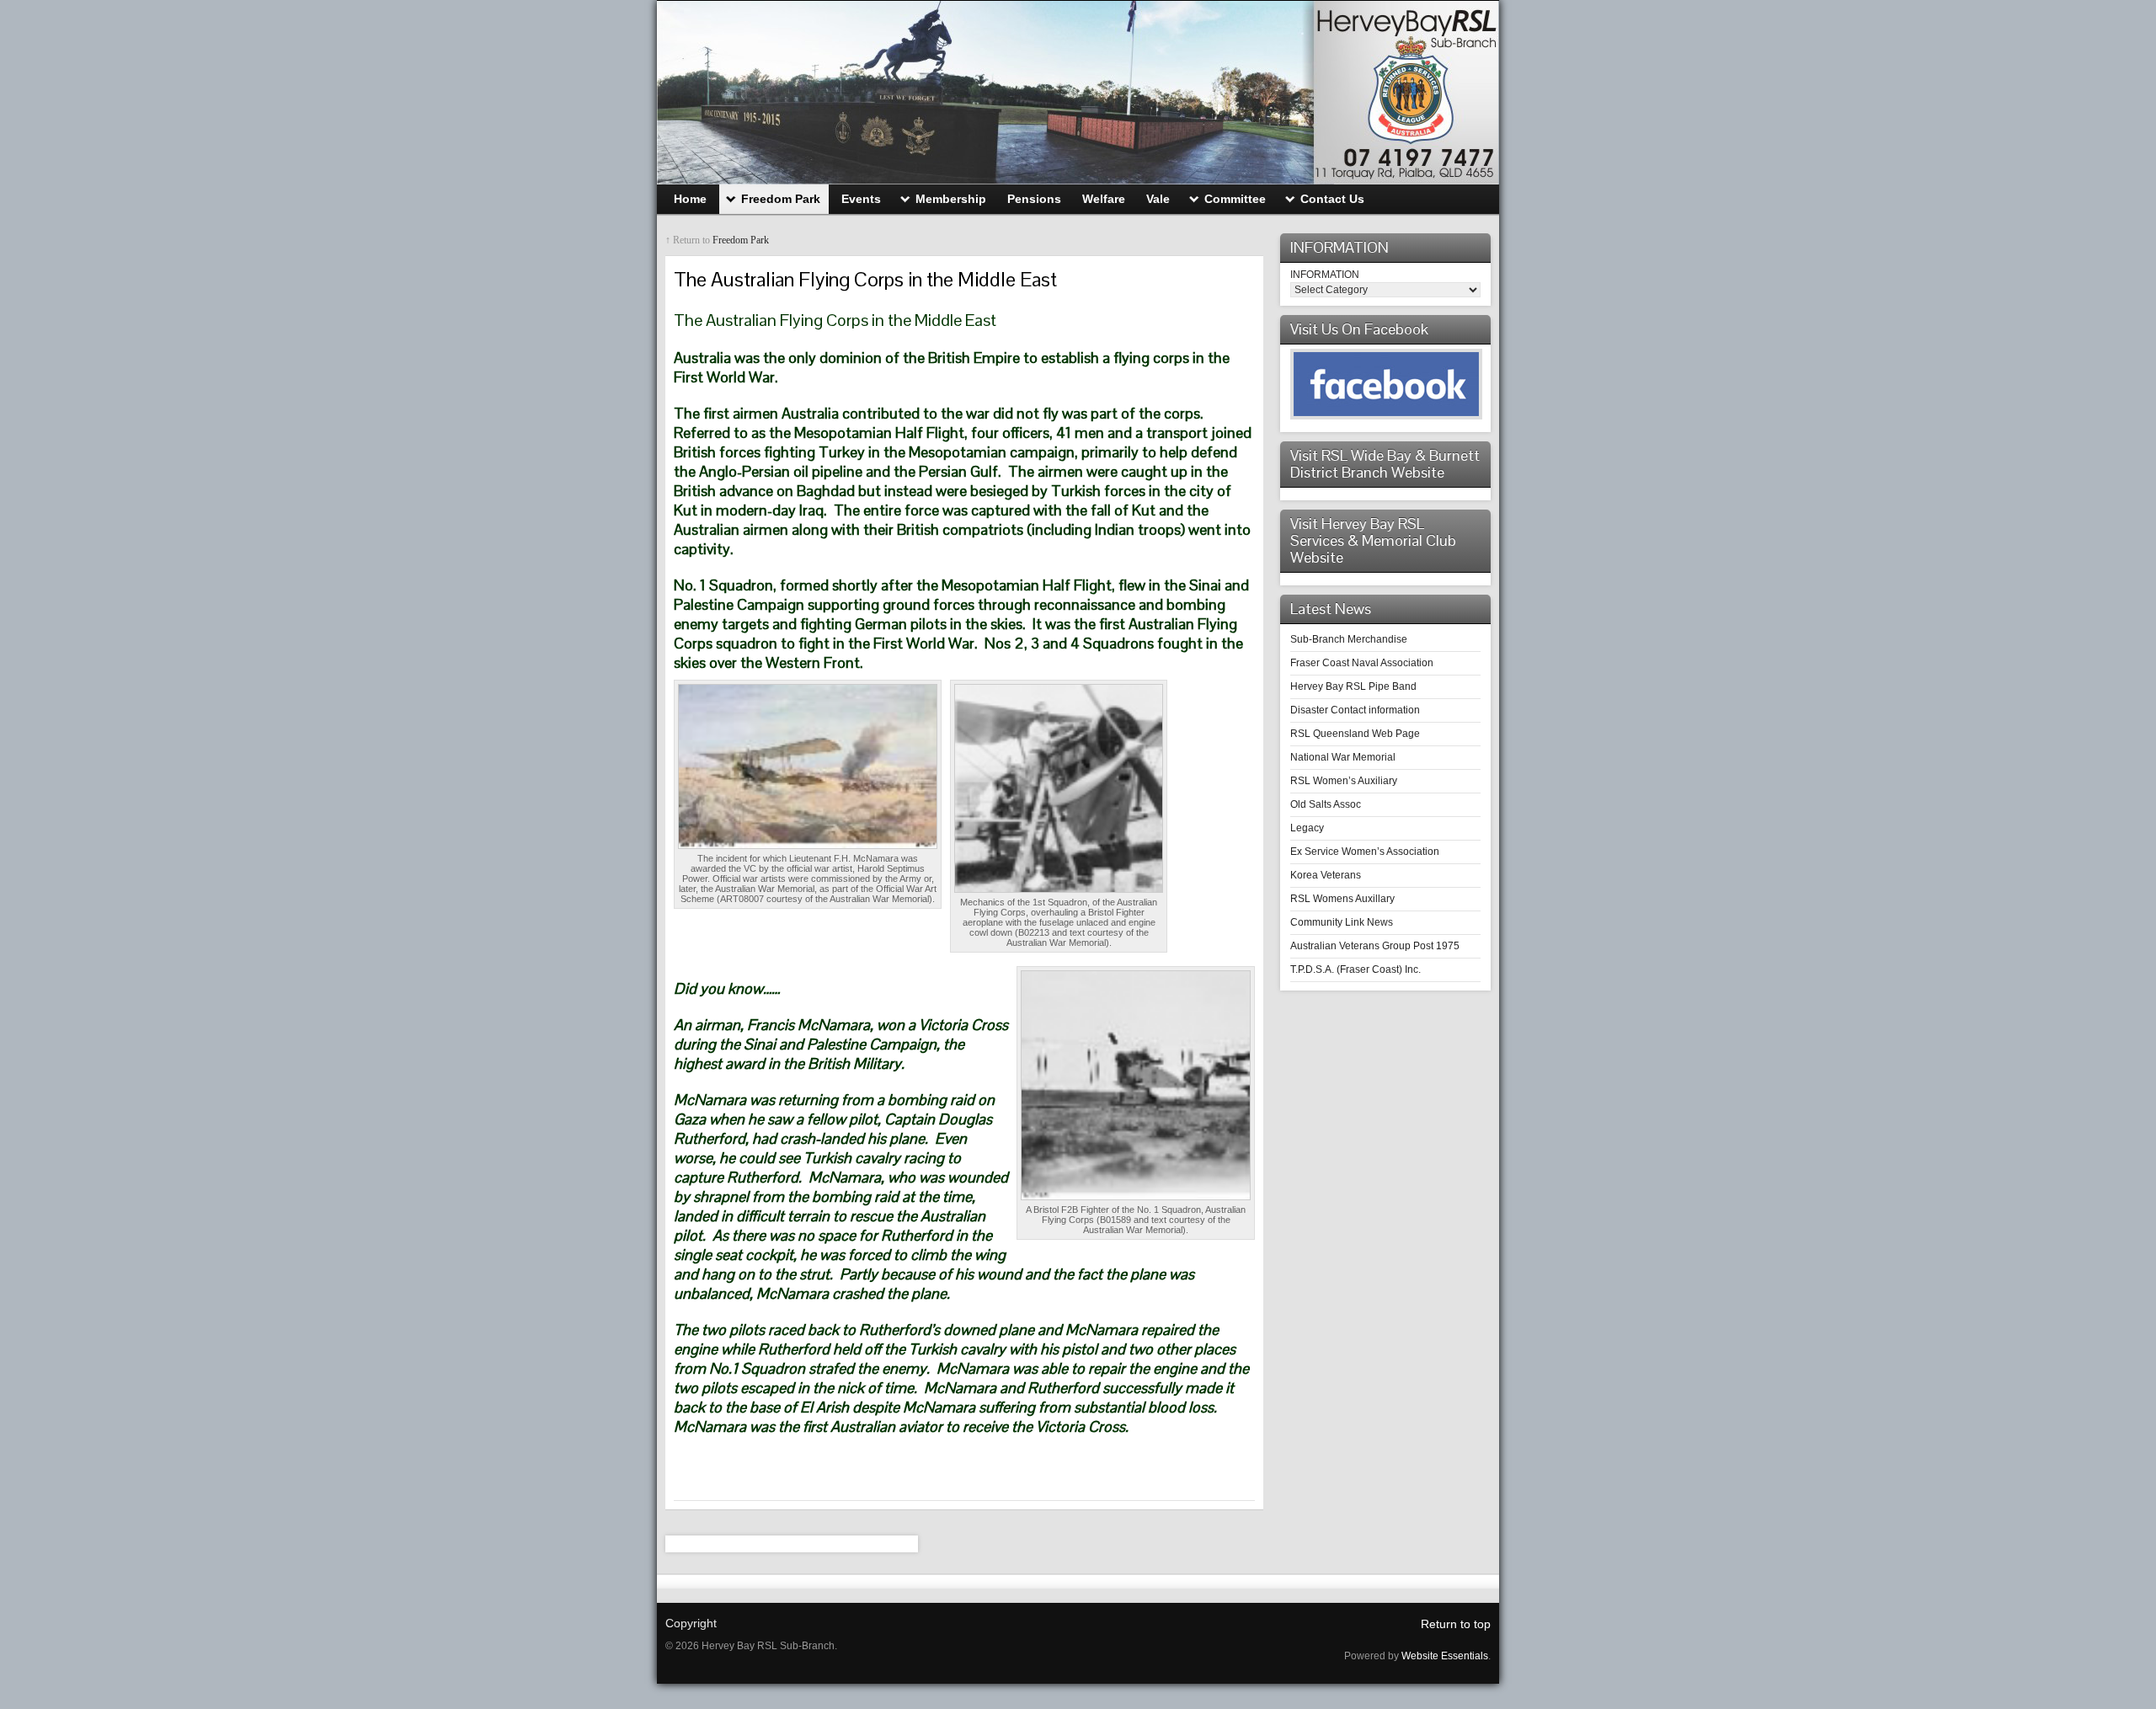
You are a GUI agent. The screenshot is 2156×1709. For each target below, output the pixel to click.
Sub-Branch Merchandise (1349, 639)
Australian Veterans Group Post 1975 (1375, 946)
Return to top (1456, 1624)
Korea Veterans (1326, 875)
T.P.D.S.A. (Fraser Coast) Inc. (1356, 969)
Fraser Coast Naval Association (1362, 663)
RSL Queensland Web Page (1355, 734)
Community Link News (1342, 922)
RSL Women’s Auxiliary (1344, 781)
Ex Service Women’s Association (1365, 852)
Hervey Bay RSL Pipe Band (1353, 686)
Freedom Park (741, 240)
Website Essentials (1445, 1656)
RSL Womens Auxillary (1342, 899)
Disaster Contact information (1355, 710)
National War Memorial (1343, 757)
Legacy (1307, 828)
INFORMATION (1325, 275)
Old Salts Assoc (1326, 804)
